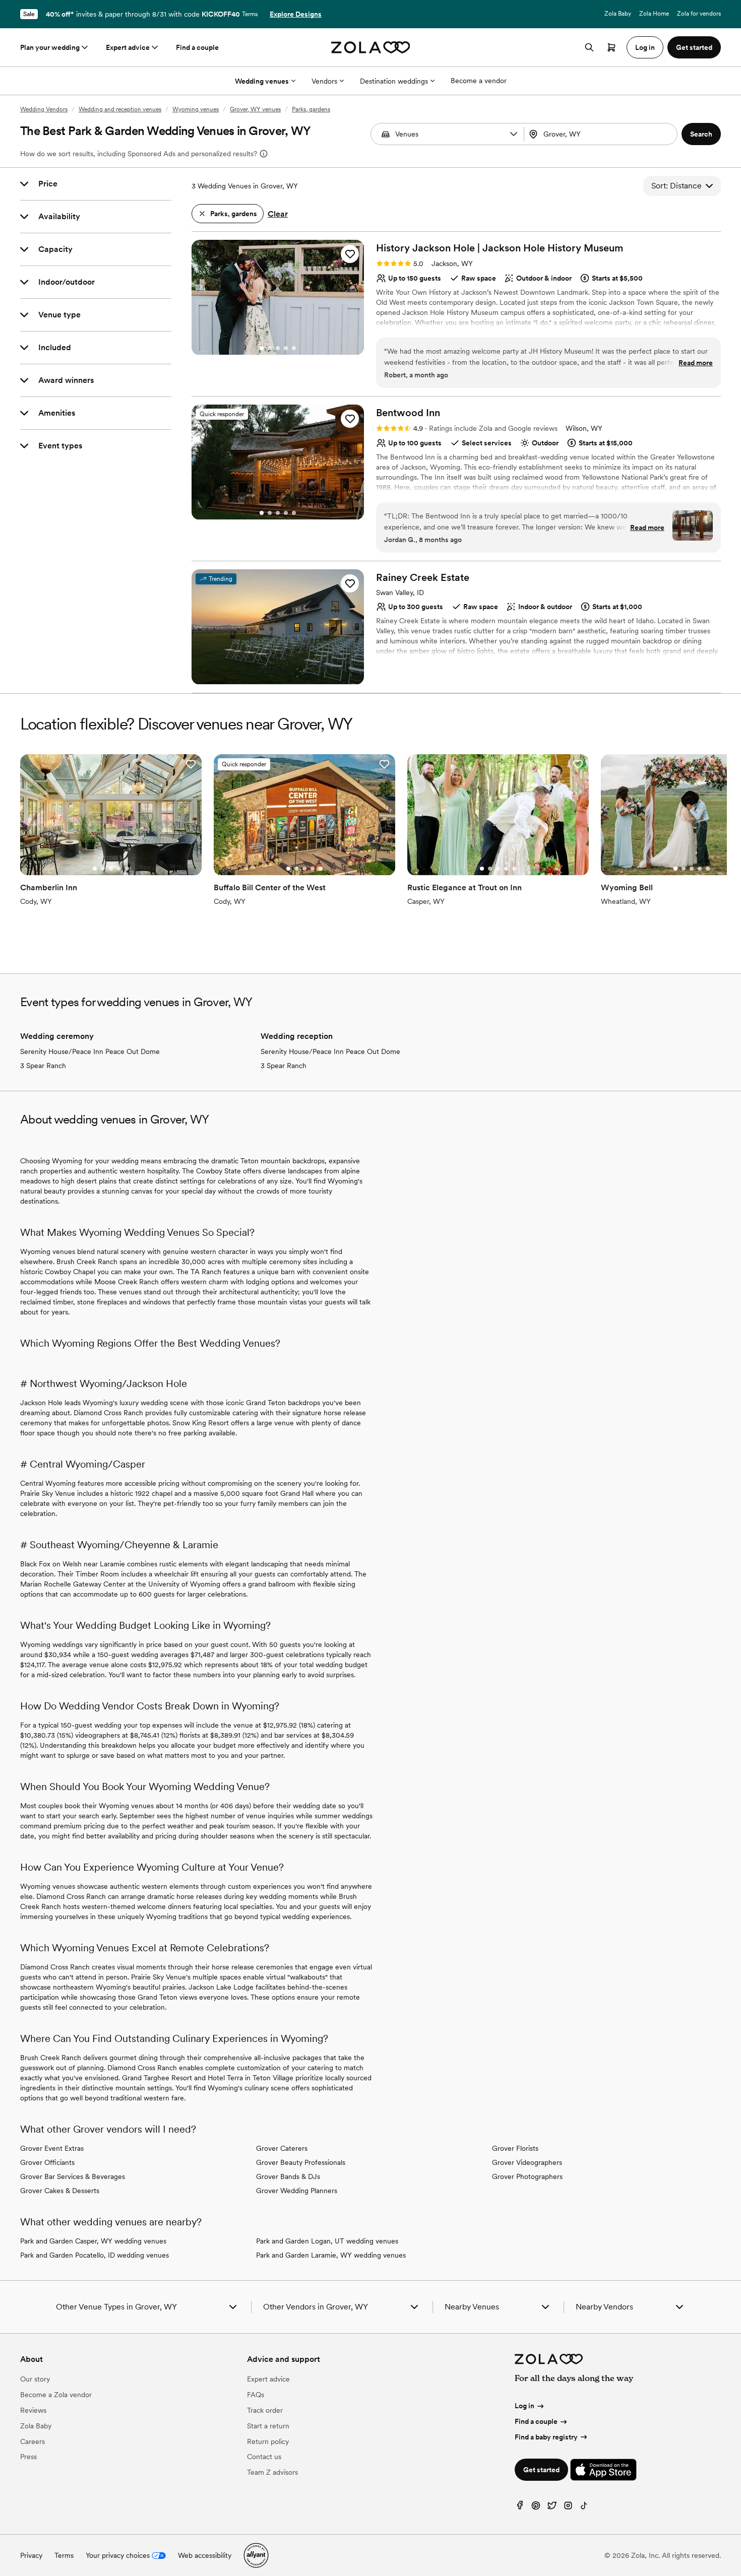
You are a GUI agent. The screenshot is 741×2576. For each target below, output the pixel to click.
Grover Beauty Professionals (301, 2162)
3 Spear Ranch (43, 1066)
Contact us (264, 2457)
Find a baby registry (546, 2437)
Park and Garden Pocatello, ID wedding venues (95, 2255)
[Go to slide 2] (270, 348)
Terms (250, 14)
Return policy (268, 2441)
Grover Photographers (527, 2176)
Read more (696, 363)
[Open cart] (611, 47)
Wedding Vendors (44, 109)
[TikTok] (584, 2508)
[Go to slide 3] (278, 348)
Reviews (33, 2410)
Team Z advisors (272, 2472)
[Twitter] (552, 2508)
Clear (278, 214)
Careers (33, 2441)
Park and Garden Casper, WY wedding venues (93, 2241)
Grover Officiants (47, 2162)
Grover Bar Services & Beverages (73, 2176)
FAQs (256, 2395)
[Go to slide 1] (262, 348)
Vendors (324, 81)
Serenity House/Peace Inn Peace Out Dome (90, 1051)
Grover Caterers (282, 2148)
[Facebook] (520, 2508)
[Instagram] (568, 2508)
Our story (35, 2379)
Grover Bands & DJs (288, 2176)
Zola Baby (618, 14)
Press (28, 2457)
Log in (524, 2406)
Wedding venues (262, 81)
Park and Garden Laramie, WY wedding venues (331, 2255)
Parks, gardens (311, 109)
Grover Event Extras (52, 2148)
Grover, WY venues (255, 109)
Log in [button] (645, 47)
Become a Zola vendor (56, 2395)
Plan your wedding (50, 47)
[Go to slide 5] (294, 348)
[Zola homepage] (371, 47)
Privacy (31, 2555)
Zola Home (654, 14)
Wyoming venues (196, 109)
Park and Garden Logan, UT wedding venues (327, 2241)
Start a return (268, 2426)
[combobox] (602, 134)
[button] (514, 134)
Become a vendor (479, 81)
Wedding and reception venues (120, 109)
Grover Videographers (527, 2162)
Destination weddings (394, 81)
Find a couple (197, 47)
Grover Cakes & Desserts (60, 2191)
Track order (265, 2410)
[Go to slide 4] (286, 348)
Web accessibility (205, 2555)
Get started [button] (694, 47)
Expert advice (128, 47)
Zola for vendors (699, 14)
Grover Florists (515, 2148)
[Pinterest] (536, 2508)
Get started (541, 2470)
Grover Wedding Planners (297, 2191)
